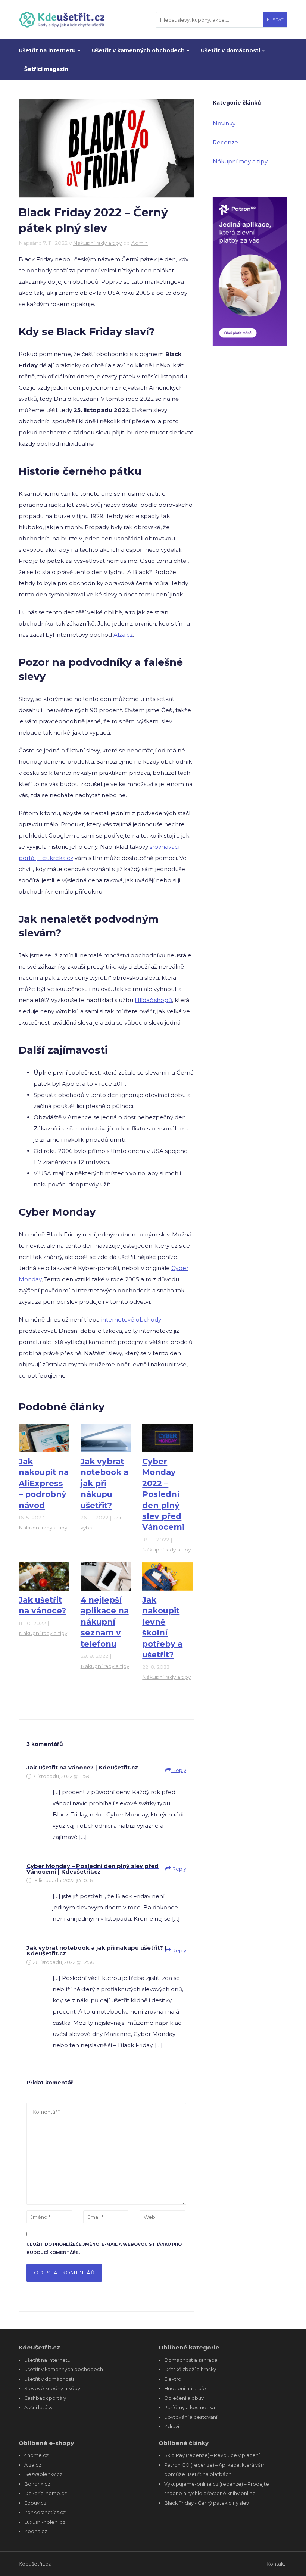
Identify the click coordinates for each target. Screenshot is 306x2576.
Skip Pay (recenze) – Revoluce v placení (212, 2455)
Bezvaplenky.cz (43, 2474)
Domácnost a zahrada (191, 2360)
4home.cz (36, 2455)
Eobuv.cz (35, 2503)
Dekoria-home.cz (46, 2493)
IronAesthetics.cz (45, 2512)
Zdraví (172, 2427)
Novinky (224, 123)
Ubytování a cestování (191, 2417)
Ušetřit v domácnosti (231, 50)
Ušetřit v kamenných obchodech (139, 50)
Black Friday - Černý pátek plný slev (207, 2503)
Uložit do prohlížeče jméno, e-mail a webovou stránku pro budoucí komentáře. (104, 2248)
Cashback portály (45, 2398)
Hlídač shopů (153, 1000)
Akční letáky (38, 2407)
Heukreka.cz (55, 858)
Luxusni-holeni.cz (45, 2522)
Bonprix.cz (37, 2484)
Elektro (173, 2379)
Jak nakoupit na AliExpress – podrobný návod (44, 1483)
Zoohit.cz (36, 2531)
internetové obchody (131, 1320)
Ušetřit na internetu (48, 50)
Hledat (275, 20)
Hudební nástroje (185, 2388)
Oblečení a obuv (184, 2398)
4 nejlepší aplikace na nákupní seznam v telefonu (105, 1622)
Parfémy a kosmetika (190, 2407)
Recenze (225, 142)
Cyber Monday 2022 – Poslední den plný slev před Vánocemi (163, 1494)
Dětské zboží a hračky (190, 2369)
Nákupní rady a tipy (97, 243)
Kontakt (276, 2564)
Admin (140, 243)
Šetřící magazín (46, 69)
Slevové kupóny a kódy (52, 2388)
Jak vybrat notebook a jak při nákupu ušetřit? (104, 1483)
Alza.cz (123, 635)
